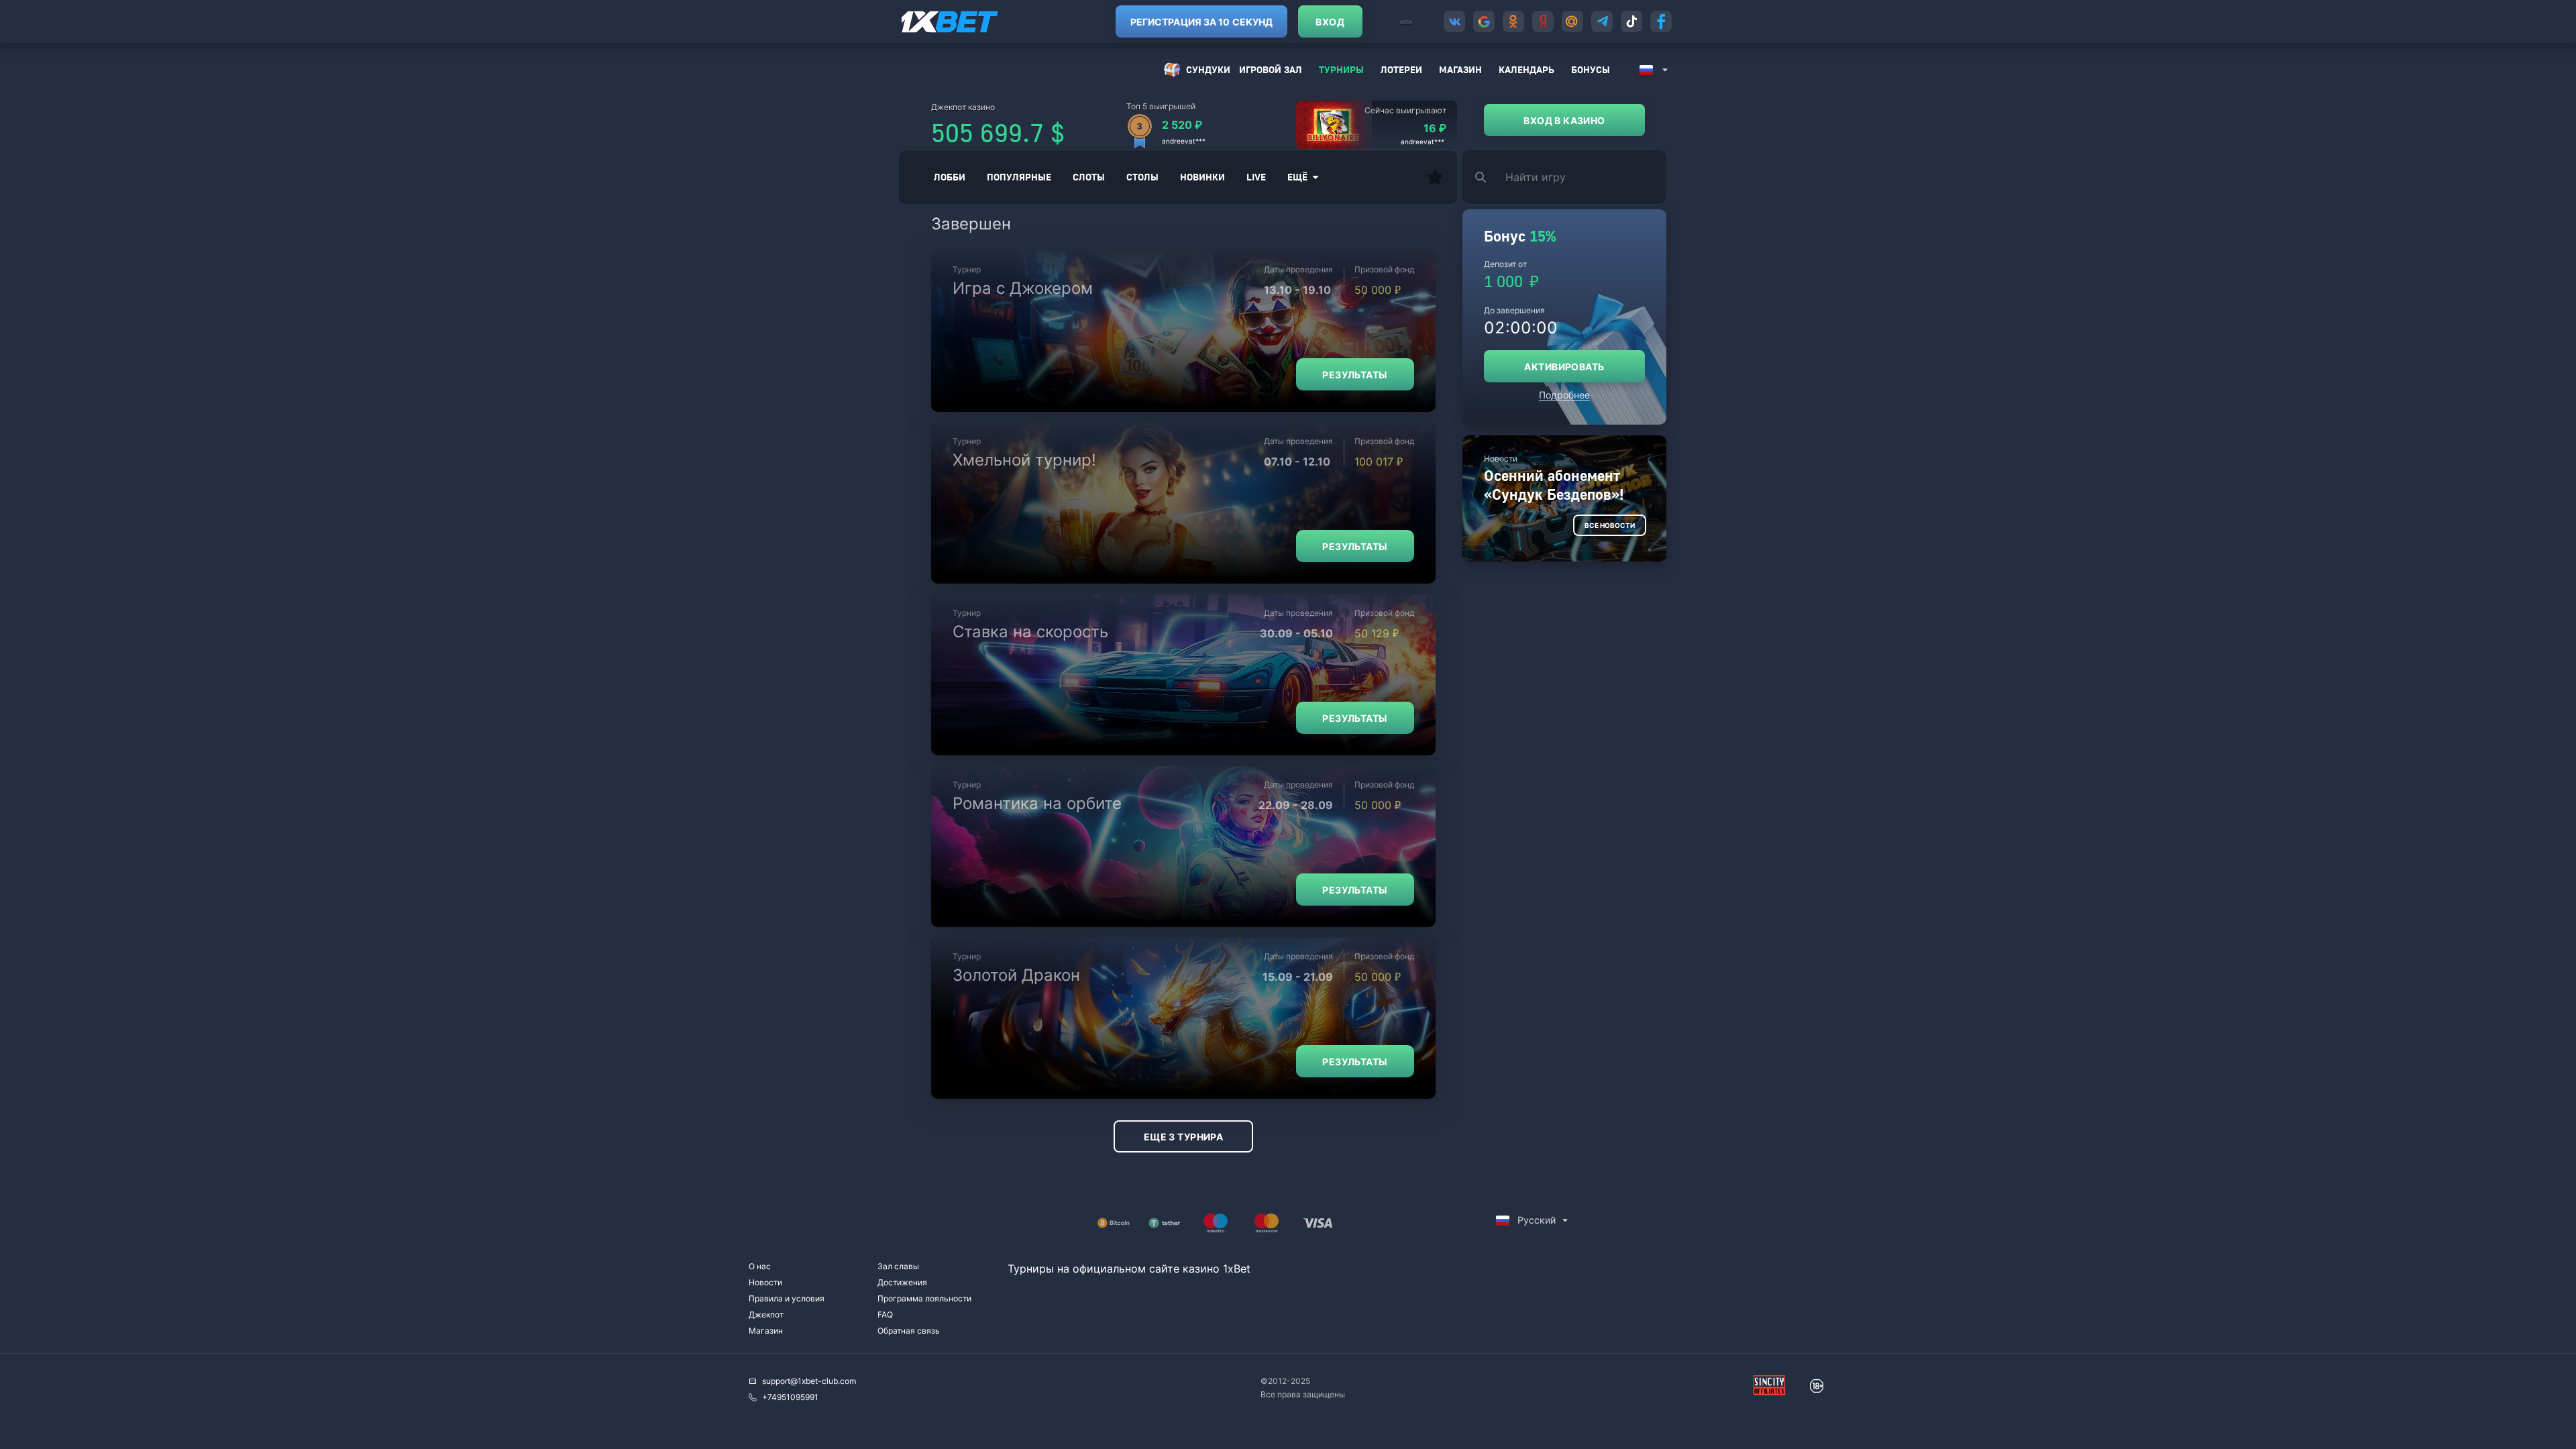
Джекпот (766, 1314)
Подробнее (1564, 395)
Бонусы (1591, 69)
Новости (765, 1282)
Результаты (1355, 375)
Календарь (1526, 69)
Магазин (1460, 69)
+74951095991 (790, 1397)
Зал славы (898, 1266)
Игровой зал (1271, 69)
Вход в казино (1564, 120)
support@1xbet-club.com (809, 1381)
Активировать (1564, 367)
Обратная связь (909, 1331)
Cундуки (1208, 69)
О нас (760, 1266)
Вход (1330, 22)
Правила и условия (787, 1298)
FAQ (885, 1314)
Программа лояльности (924, 1298)
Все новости (1610, 525)
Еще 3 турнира (1183, 1137)
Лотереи (1401, 69)
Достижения (902, 1282)
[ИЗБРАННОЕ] (1435, 177)
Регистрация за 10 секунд (1201, 22)
